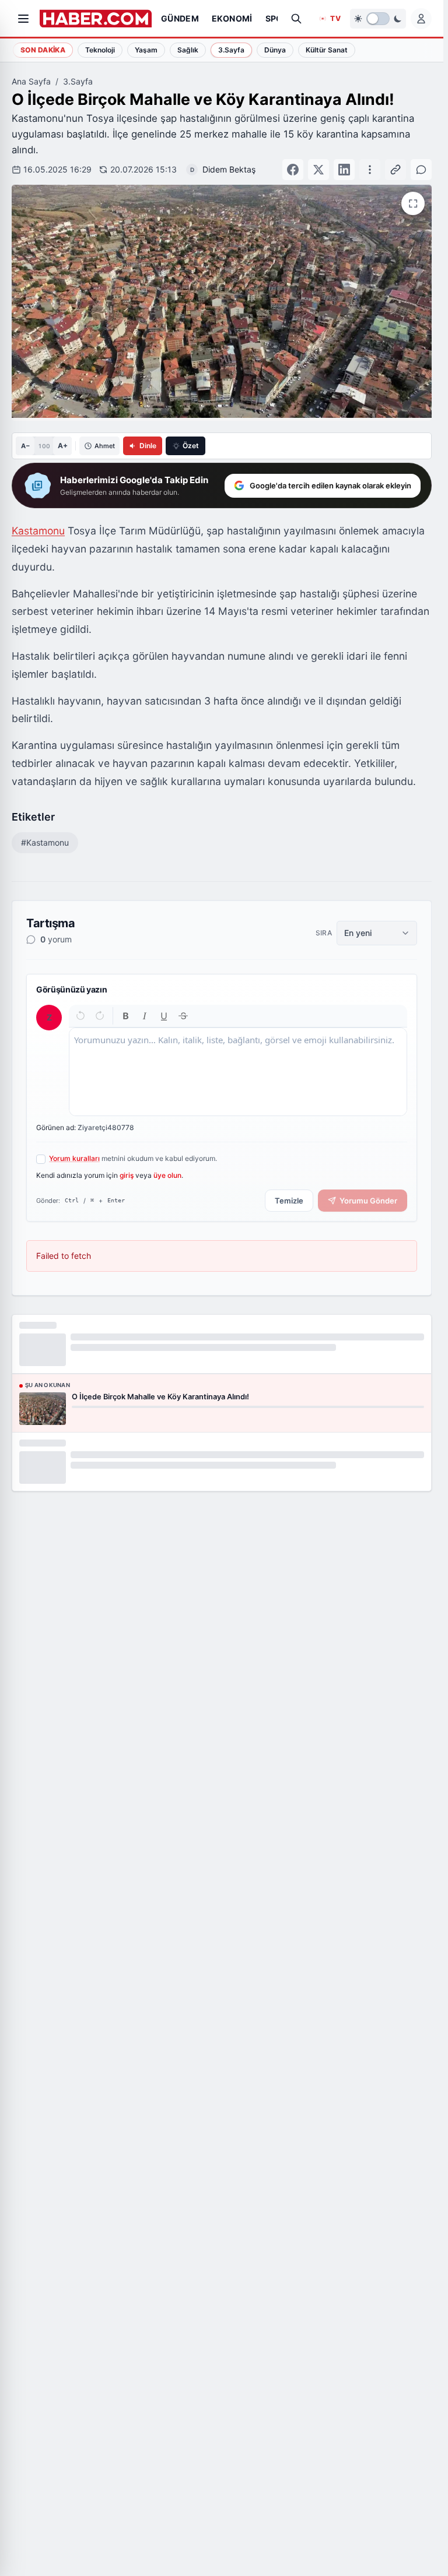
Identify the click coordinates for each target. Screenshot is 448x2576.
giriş (127, 1175)
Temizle (289, 1201)
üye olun (167, 1175)
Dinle (148, 446)
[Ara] (296, 19)
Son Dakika (43, 50)
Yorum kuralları (74, 1158)
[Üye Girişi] (421, 19)
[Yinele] (99, 1016)
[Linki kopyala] (395, 170)
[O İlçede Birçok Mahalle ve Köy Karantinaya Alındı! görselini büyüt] (413, 203)
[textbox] (238, 1072)
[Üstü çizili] (183, 1016)
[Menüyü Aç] (23, 19)
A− (25, 446)
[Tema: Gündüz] (378, 19)
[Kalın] (126, 1016)
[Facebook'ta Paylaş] (293, 170)
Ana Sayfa (31, 81)
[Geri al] (81, 1016)
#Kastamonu (45, 842)
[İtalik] (145, 1016)
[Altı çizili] (164, 1016)
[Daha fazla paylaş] (370, 170)
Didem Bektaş (229, 169)
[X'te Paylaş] (318, 170)
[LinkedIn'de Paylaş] (344, 170)
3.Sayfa (78, 81)
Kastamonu (38, 531)
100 (44, 446)
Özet (191, 446)
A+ (63, 446)
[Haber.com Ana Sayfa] (96, 19)
